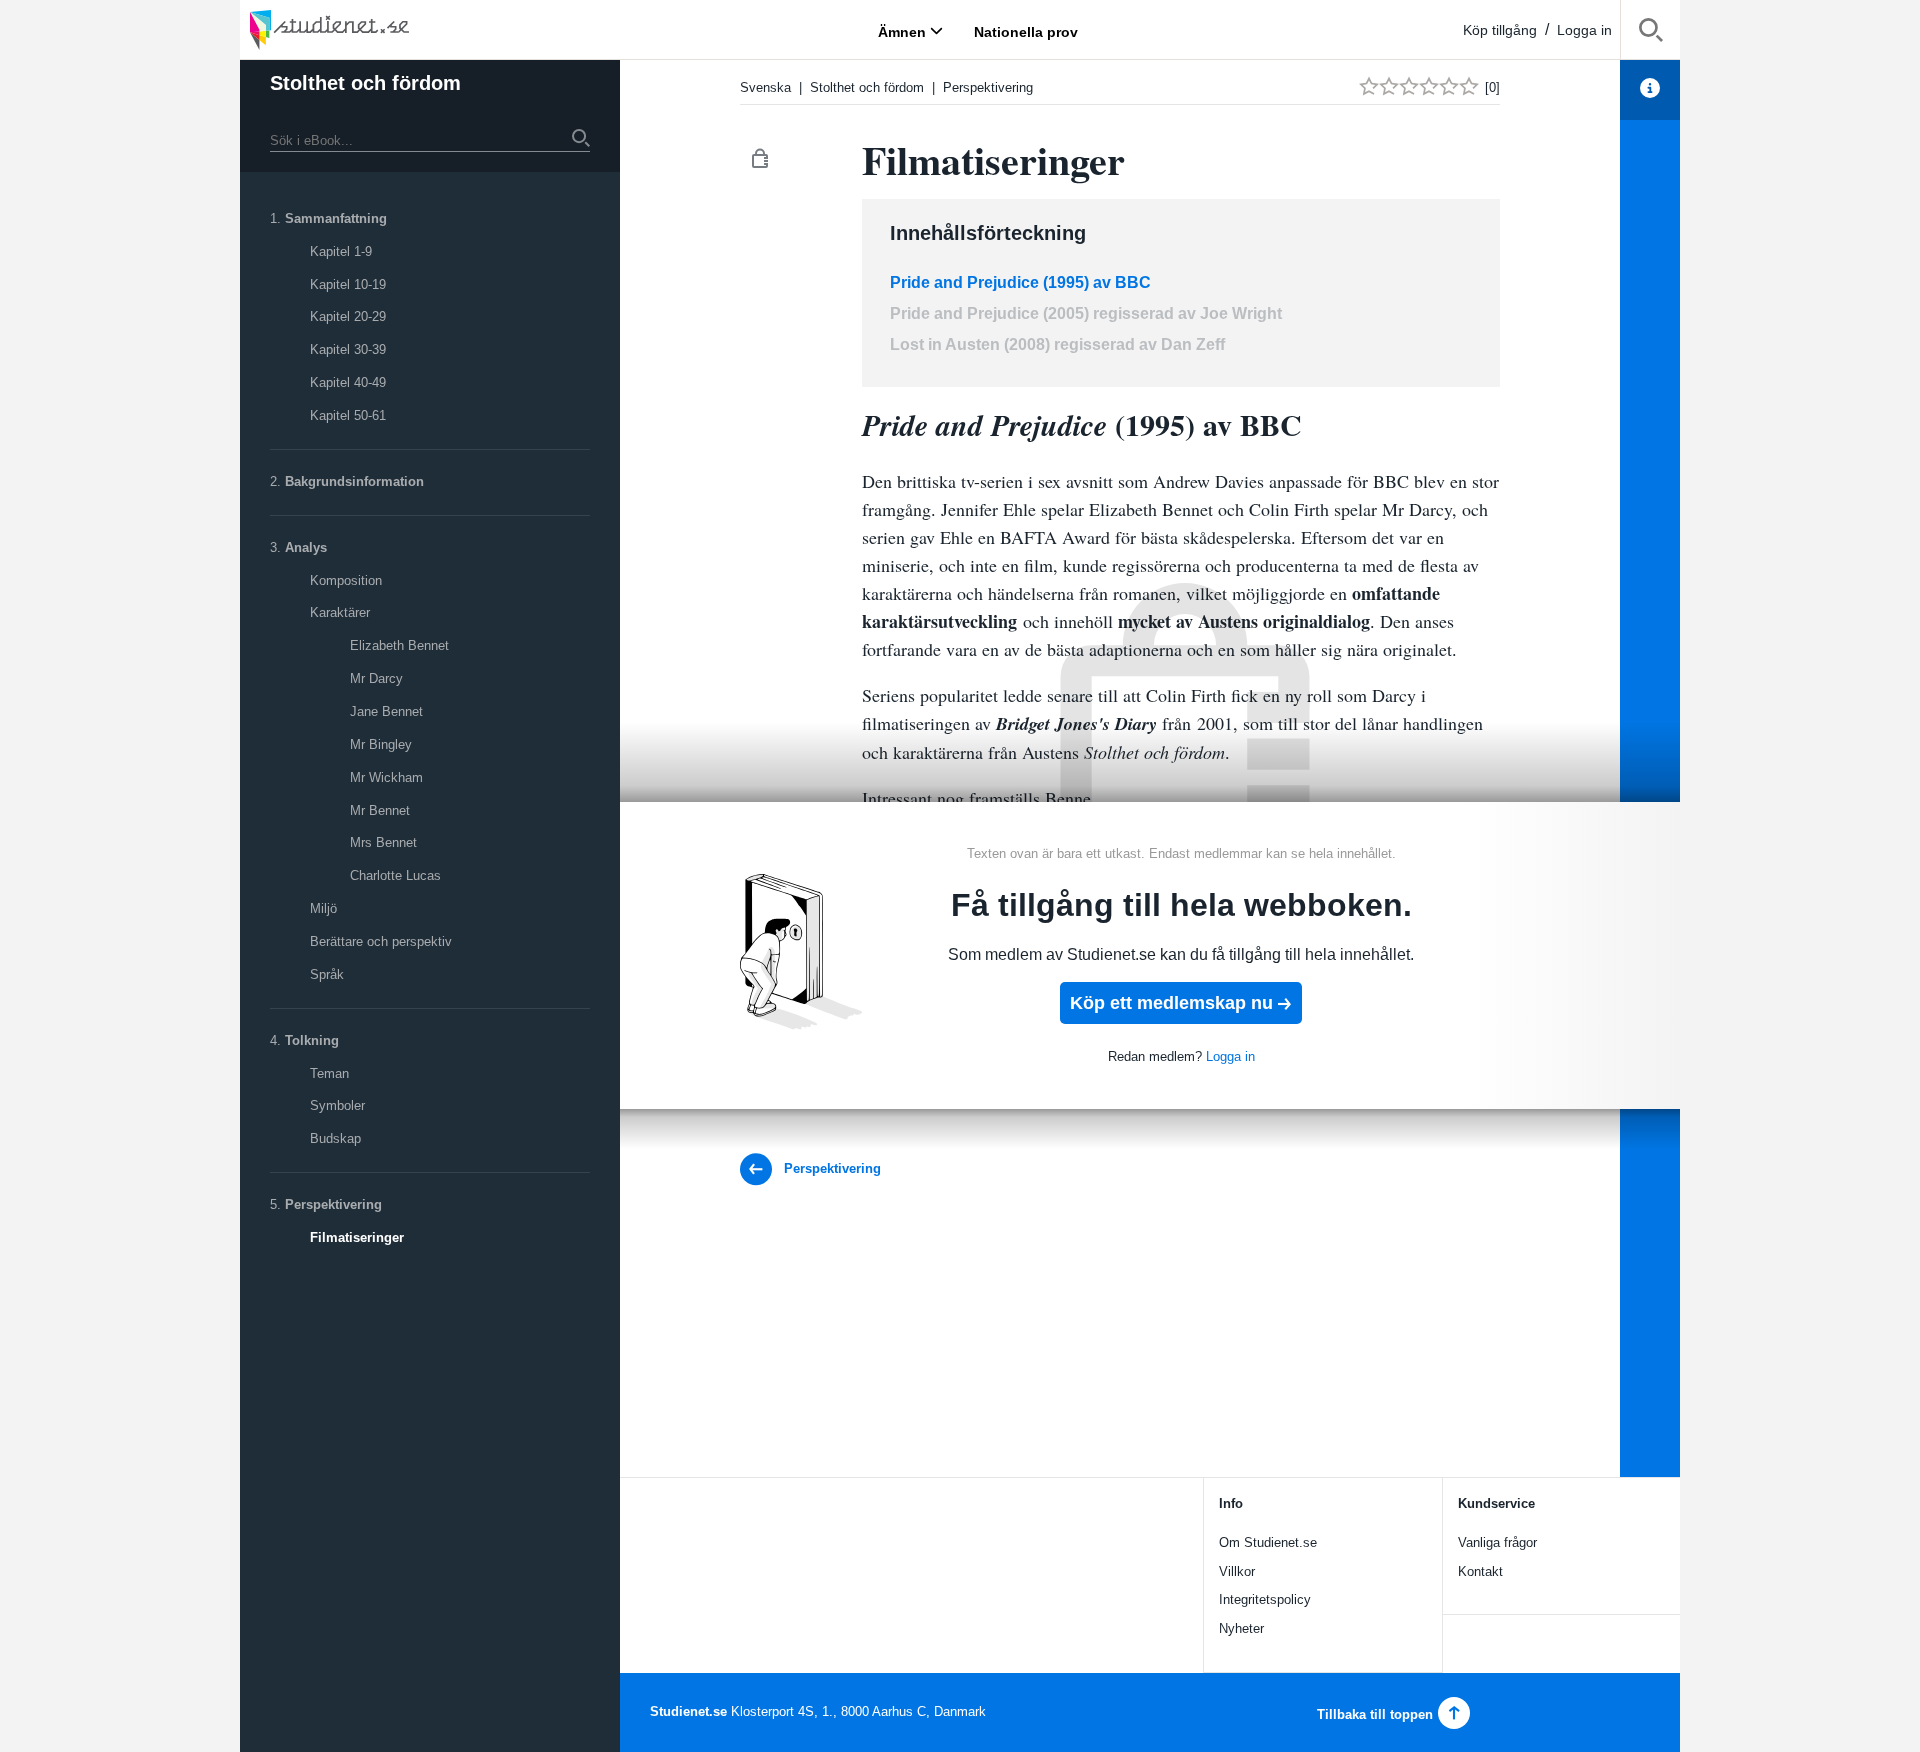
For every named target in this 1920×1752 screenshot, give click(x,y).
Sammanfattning (336, 218)
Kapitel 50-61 (348, 415)
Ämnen (902, 31)
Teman (329, 1073)
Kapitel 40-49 (348, 382)
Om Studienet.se (1268, 1542)
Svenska (765, 87)
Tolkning (312, 1040)
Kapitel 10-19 (348, 284)
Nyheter (1241, 1628)
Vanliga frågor (1497, 1542)
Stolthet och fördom (365, 83)
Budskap (335, 1138)
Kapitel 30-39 (348, 349)
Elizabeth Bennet (399, 645)
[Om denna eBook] (1650, 90)
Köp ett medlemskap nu (1171, 1003)
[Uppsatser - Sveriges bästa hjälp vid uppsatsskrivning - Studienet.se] (380, 29)
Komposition (346, 580)
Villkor (1237, 1571)
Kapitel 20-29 (348, 316)
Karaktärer (340, 612)
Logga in (1584, 30)
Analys (306, 547)
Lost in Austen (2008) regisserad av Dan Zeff (1057, 344)
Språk (327, 974)
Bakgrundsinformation (354, 481)
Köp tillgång (1500, 30)
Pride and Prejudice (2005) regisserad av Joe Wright (1086, 313)
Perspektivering (333, 1204)
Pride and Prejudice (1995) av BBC (1020, 282)
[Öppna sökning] (1650, 33)
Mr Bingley (381, 744)
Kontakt (1480, 1571)
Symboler (337, 1105)
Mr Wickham (386, 777)
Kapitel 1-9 (341, 251)
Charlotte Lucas (395, 875)
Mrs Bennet (383, 842)
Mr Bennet (380, 810)
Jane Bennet (386, 711)
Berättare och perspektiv (381, 941)
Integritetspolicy (1265, 1599)
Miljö (323, 908)
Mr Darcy (376, 678)
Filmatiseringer (357, 1237)
